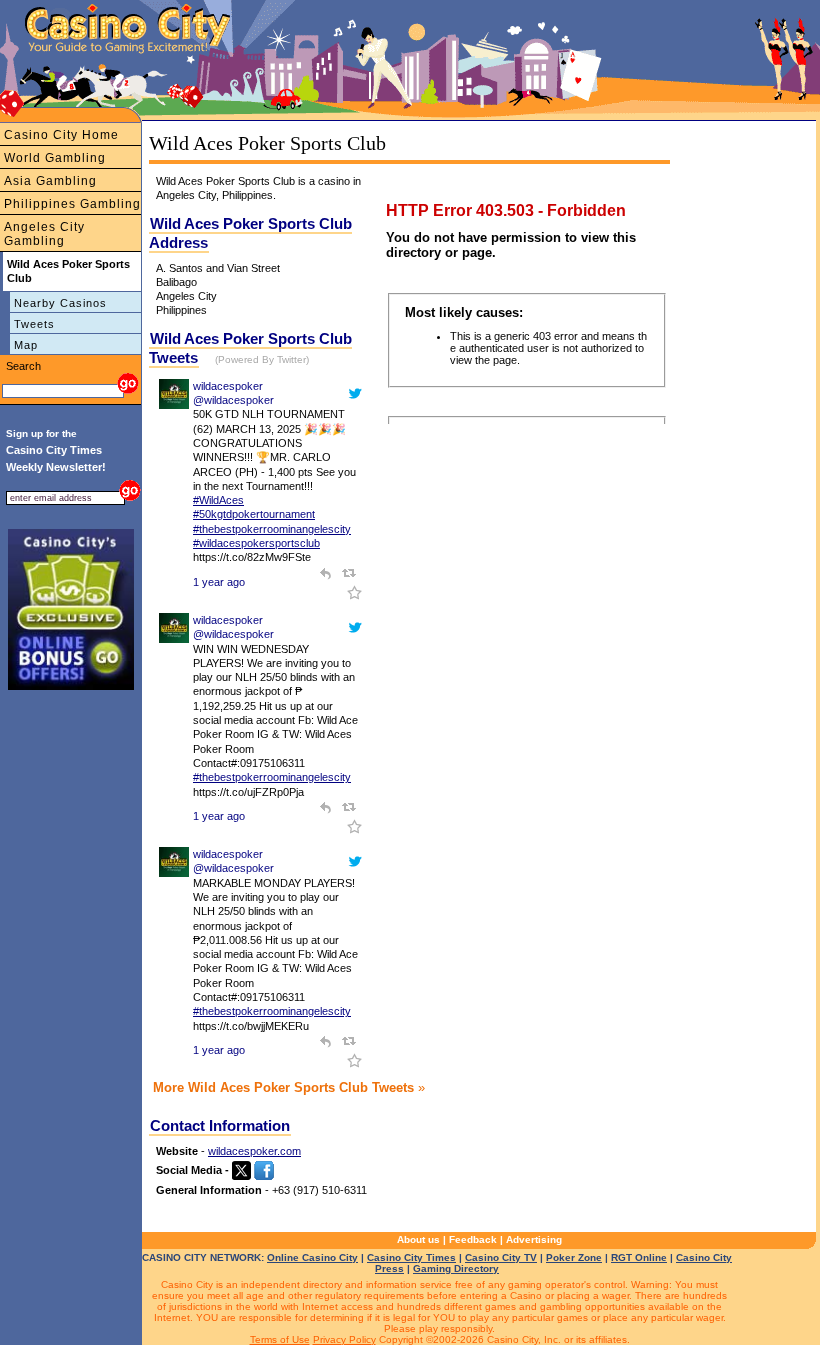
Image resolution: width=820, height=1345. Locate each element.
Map (26, 345)
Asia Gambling (50, 181)
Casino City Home (61, 135)
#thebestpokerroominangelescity (272, 529)
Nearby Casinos (60, 303)
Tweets (34, 324)
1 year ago (219, 582)
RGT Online (639, 1257)
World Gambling (55, 158)
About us (418, 1239)
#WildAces (218, 500)
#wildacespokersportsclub (256, 543)
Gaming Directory (456, 1268)
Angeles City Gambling (44, 234)
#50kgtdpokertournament (254, 514)
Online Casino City (312, 1257)
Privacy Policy (344, 1339)
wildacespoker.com (254, 1151)
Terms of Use (280, 1339)
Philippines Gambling (72, 204)
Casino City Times (411, 1257)
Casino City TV (501, 1257)
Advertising (534, 1239)
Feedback (473, 1239)
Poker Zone (574, 1257)
